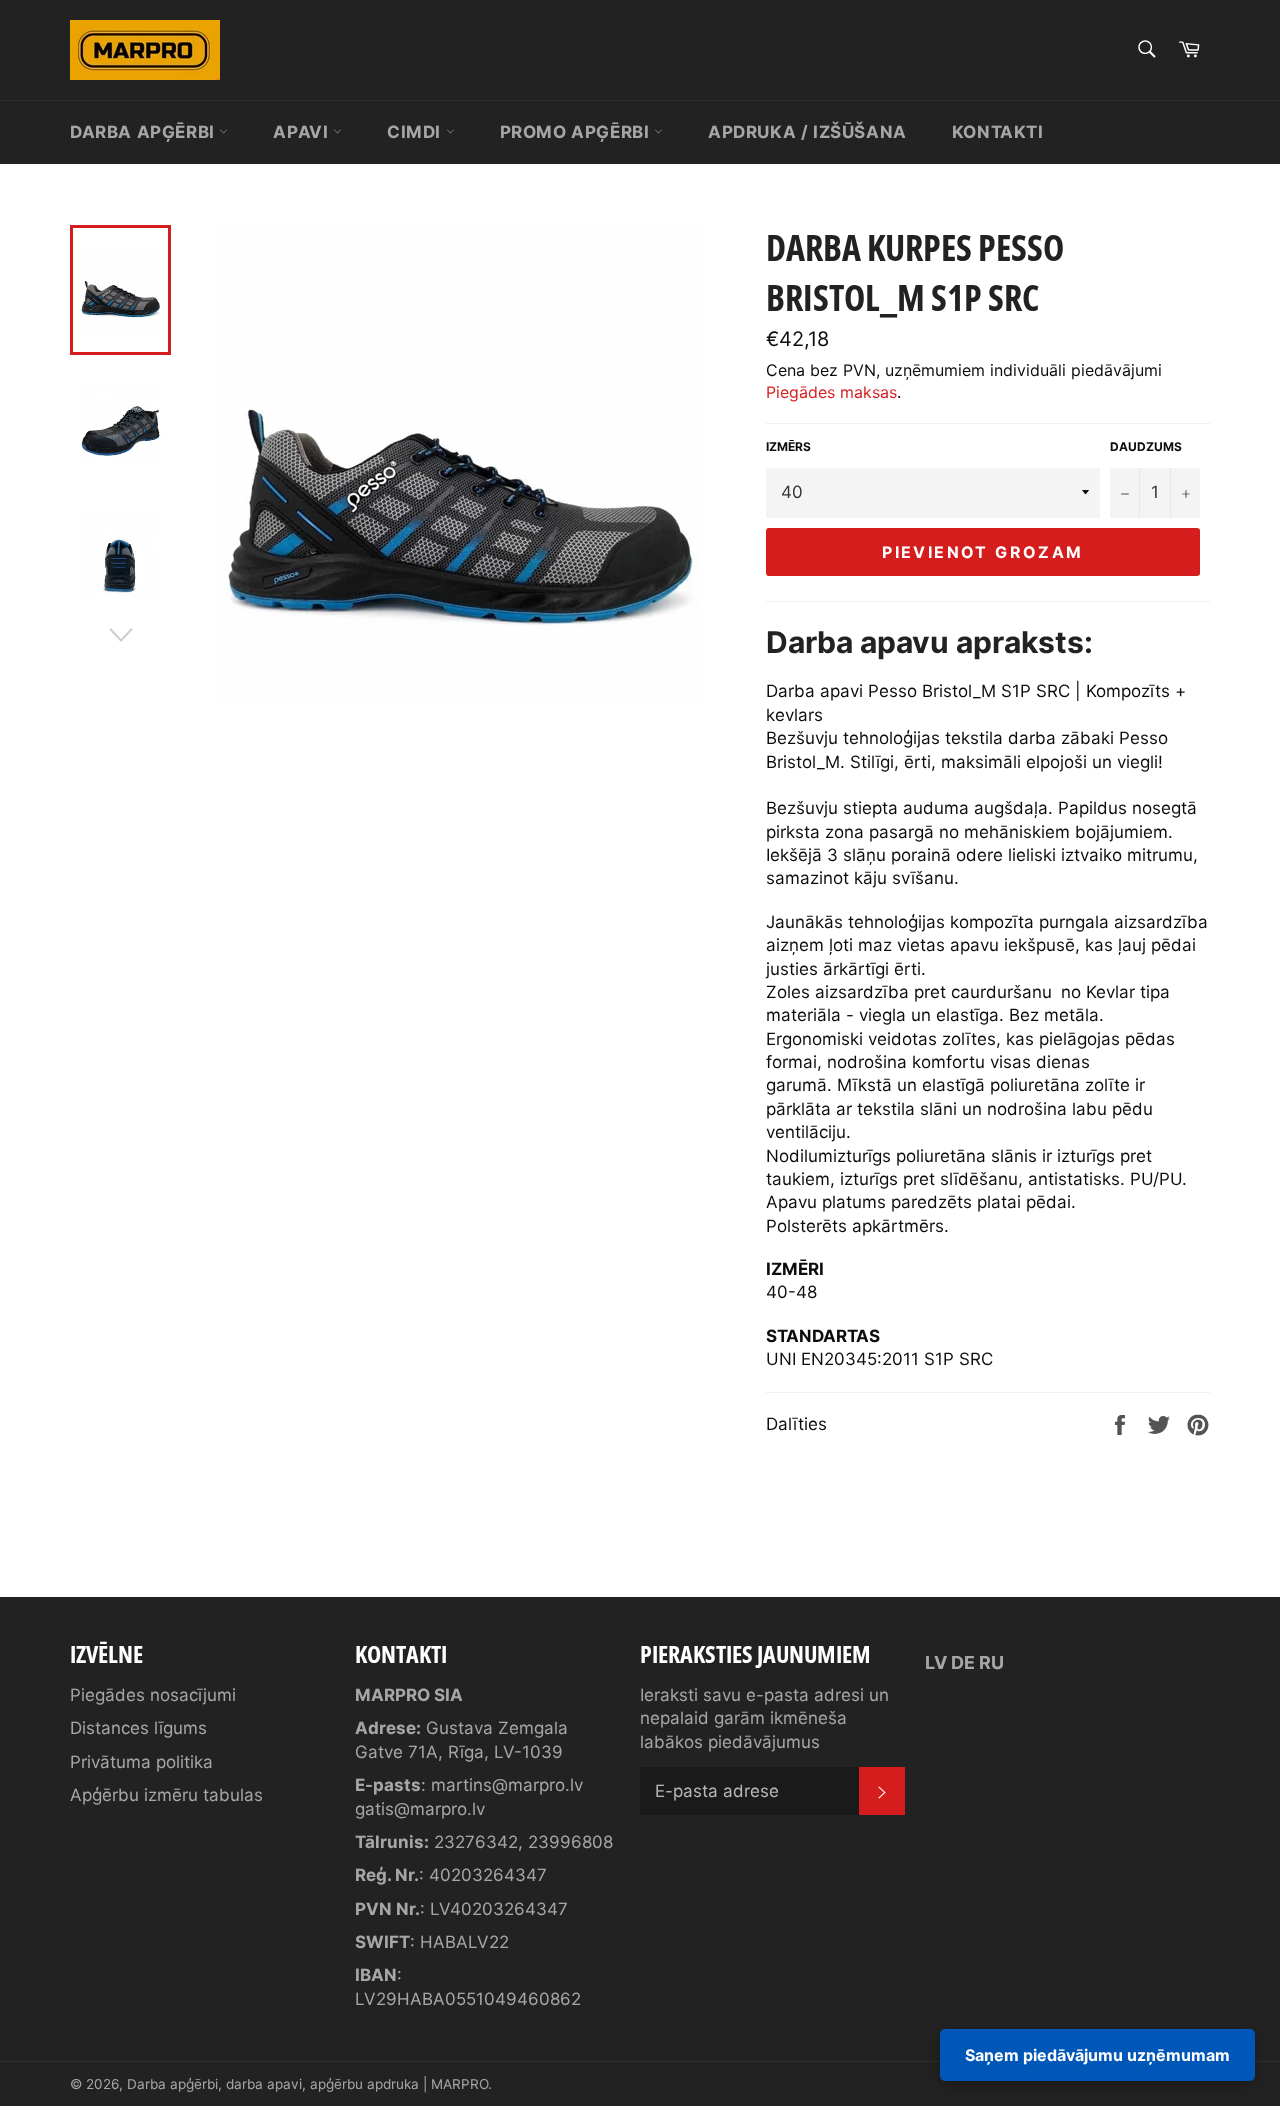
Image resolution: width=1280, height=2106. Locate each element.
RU (991, 1662)
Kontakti (998, 132)
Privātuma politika (141, 1762)
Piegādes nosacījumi (153, 1695)
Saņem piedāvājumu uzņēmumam (1097, 2055)
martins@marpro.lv (507, 1785)
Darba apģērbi (144, 132)
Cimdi (416, 132)
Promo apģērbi (577, 132)
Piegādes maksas (831, 392)
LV (936, 1662)
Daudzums (1146, 446)
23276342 (476, 1842)
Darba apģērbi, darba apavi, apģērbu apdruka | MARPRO (307, 2084)
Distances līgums (138, 1728)
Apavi (303, 132)
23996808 (570, 1842)
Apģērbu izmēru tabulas (166, 1795)
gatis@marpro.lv (420, 1809)
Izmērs (788, 446)
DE (963, 1662)
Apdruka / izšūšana (807, 132)
